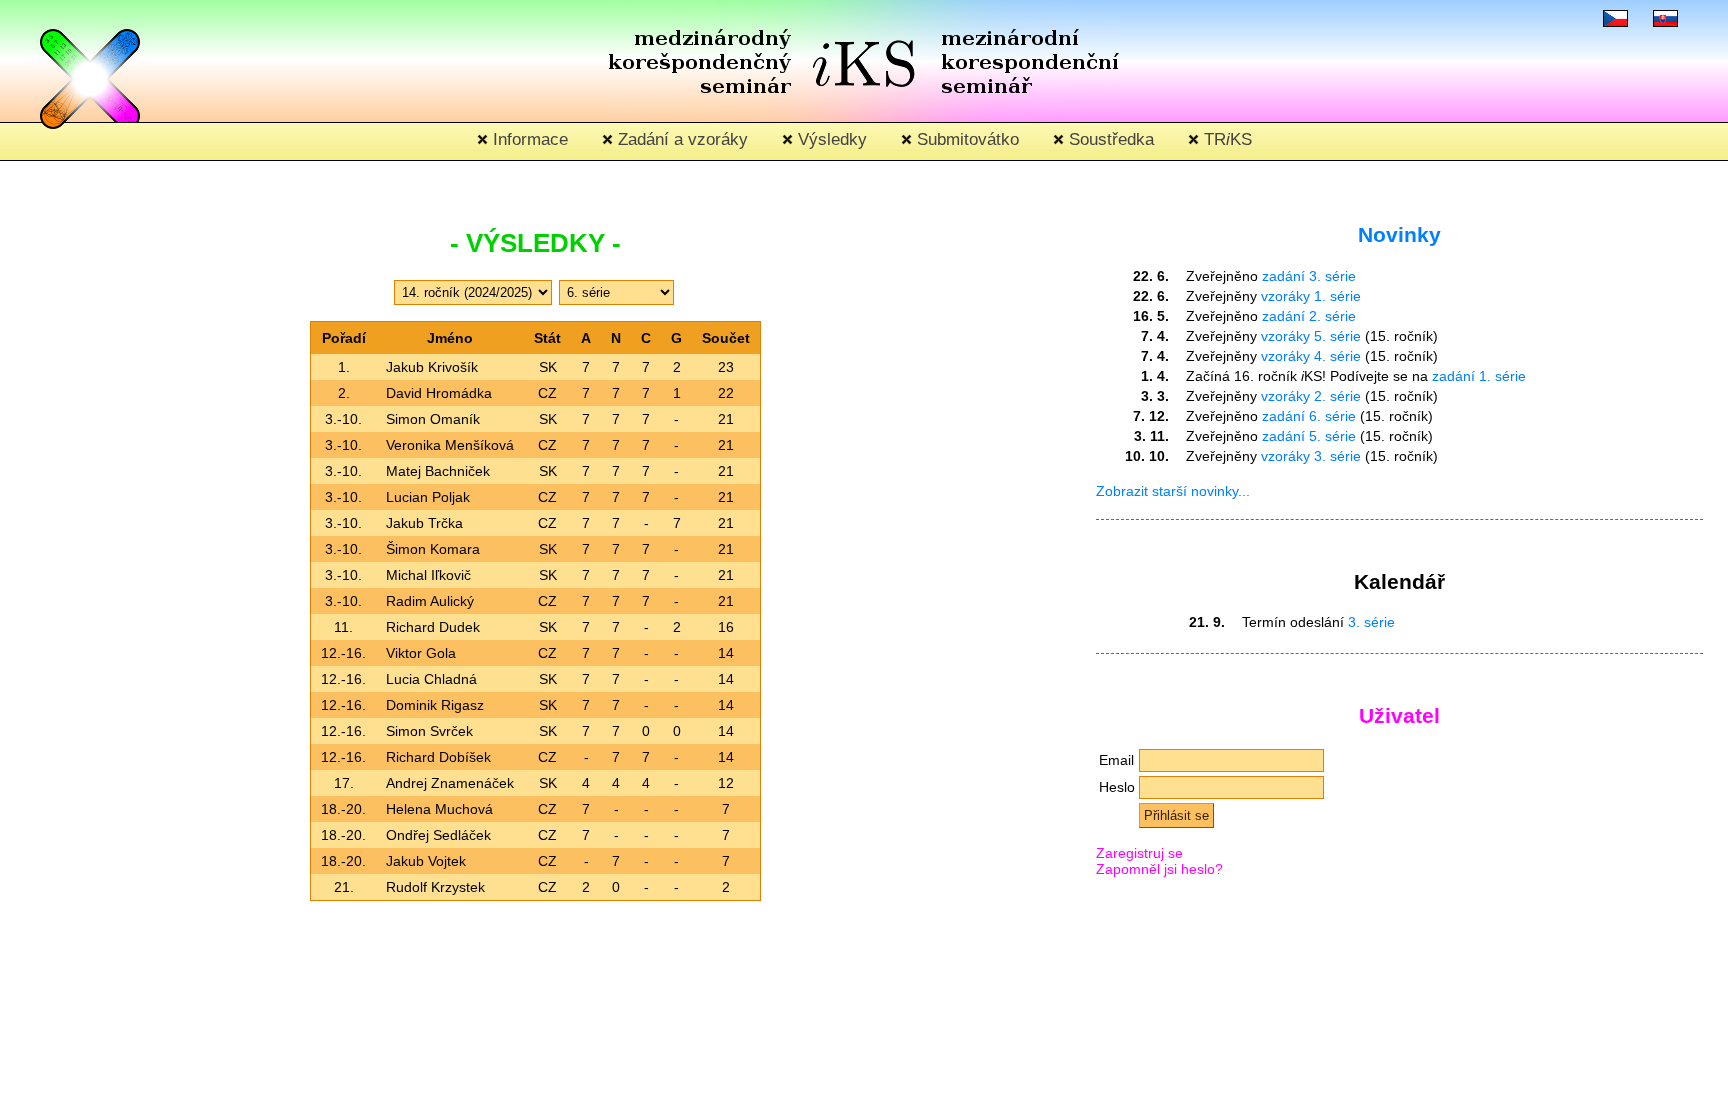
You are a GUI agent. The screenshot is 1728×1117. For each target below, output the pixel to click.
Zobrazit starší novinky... (1173, 491)
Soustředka (1109, 139)
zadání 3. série (1309, 276)
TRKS (1225, 139)
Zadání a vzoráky (680, 139)
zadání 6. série (1309, 416)
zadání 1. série (1479, 376)
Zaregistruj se (1139, 853)
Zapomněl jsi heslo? (1159, 869)
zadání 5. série (1309, 436)
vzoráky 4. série (1311, 356)
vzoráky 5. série (1311, 336)
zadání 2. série (1309, 316)
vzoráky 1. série (1311, 296)
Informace (528, 139)
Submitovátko (965, 139)
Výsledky (830, 139)
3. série (1371, 622)
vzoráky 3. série (1311, 456)
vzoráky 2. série (1311, 396)
